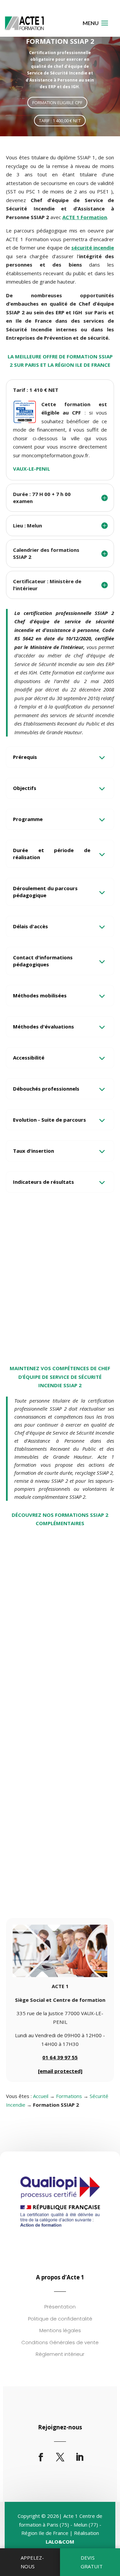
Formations (69, 2096)
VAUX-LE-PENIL (31, 469)
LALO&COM (60, 2542)
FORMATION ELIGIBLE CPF (57, 103)
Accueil (41, 2096)
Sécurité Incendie (31, 1637)
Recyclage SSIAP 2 (37, 1626)
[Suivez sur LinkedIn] (79, 2457)
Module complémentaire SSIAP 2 (59, 1875)
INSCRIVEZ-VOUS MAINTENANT (60, 1327)
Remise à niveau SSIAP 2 (45, 1750)
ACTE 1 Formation (85, 217)
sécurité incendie (93, 248)
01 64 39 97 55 (60, 2057)
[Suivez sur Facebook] (41, 2457)
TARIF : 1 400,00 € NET (60, 121)
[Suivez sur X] (60, 2457)
